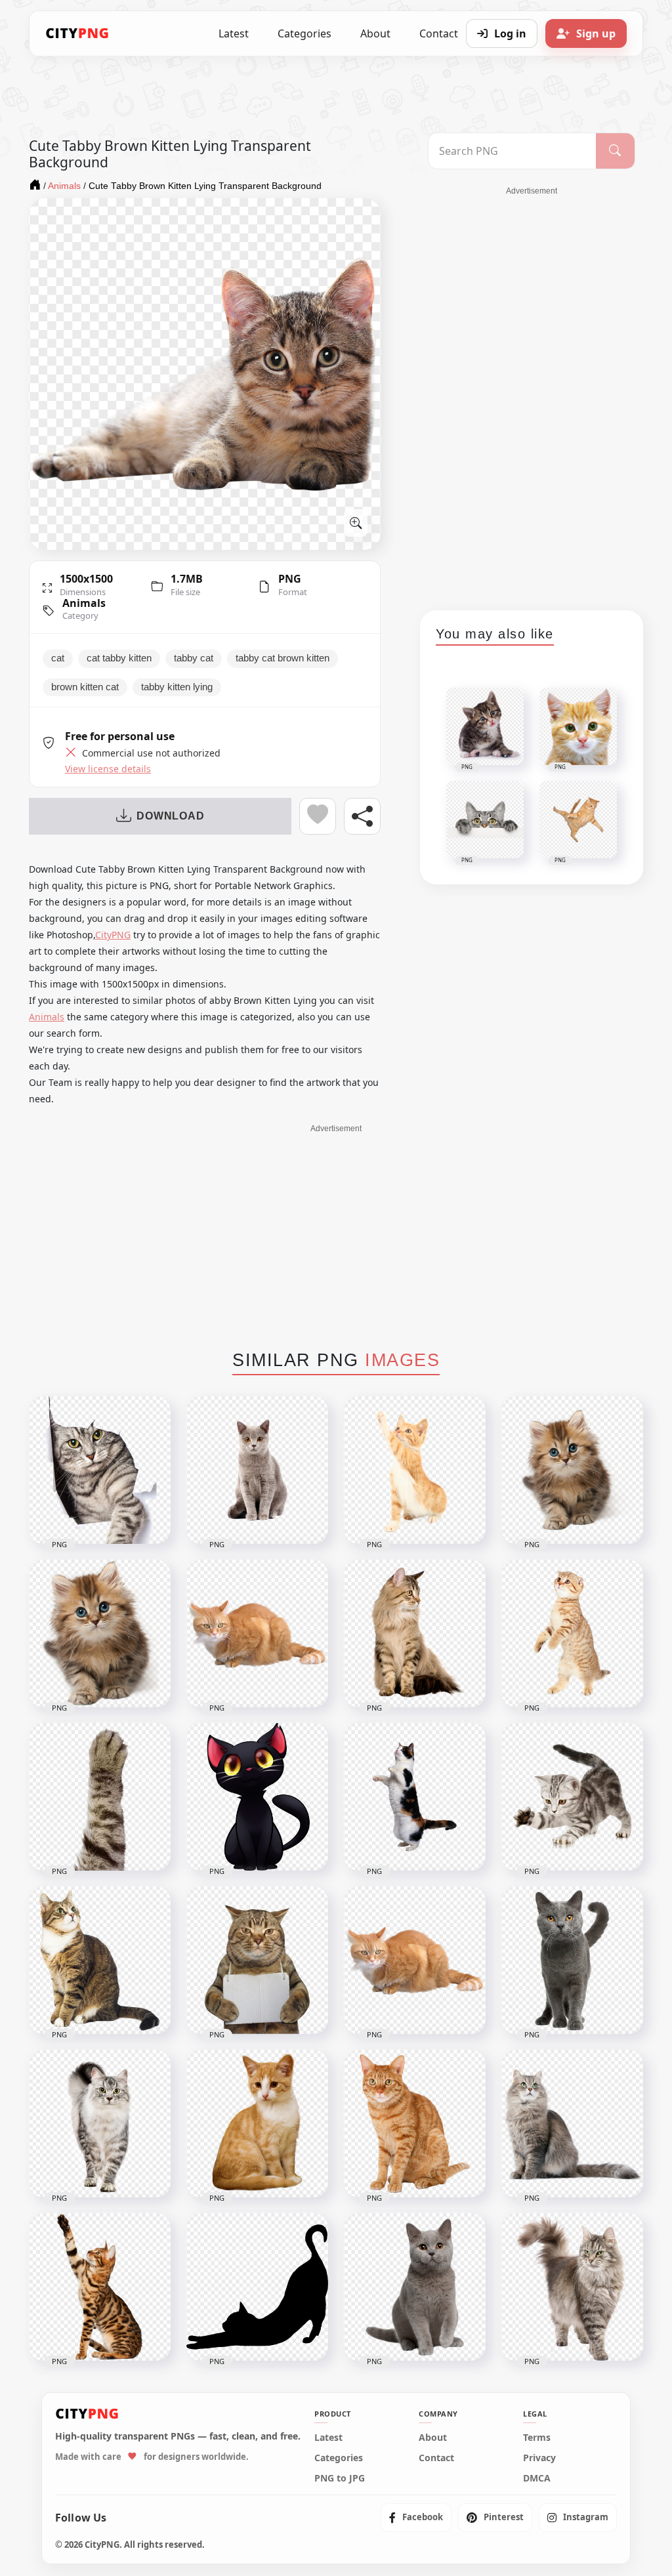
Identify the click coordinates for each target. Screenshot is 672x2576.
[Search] (615, 151)
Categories (304, 33)
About (375, 33)
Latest (234, 33)
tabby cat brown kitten (283, 658)
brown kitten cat (85, 687)
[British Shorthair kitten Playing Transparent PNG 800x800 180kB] (572, 1797)
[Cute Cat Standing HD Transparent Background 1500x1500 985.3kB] (572, 1633)
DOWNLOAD (170, 816)
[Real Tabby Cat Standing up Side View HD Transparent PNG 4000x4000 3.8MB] (415, 1797)
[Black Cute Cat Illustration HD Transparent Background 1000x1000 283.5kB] (257, 1797)
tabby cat (194, 658)
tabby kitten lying (177, 687)
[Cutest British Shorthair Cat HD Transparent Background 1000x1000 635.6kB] (572, 1960)
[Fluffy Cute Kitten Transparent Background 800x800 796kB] (100, 1633)
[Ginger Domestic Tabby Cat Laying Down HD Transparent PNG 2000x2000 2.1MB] (415, 1960)
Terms (537, 2438)
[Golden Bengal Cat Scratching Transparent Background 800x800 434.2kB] (100, 2287)
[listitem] (416, 2518)
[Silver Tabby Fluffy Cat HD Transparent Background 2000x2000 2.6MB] (100, 2124)
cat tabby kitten (119, 658)
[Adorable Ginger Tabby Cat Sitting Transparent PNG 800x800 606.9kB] (257, 2124)
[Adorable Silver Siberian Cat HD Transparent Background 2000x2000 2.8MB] (572, 2124)
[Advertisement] (532, 394)
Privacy (539, 2458)
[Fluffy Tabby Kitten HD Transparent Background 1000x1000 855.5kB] (572, 1470)
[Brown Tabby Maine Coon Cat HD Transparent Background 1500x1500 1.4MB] (415, 1633)
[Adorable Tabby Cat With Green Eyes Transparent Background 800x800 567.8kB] (100, 1960)
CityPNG (113, 935)
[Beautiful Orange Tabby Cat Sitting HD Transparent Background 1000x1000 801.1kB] (415, 2124)
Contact (436, 2458)
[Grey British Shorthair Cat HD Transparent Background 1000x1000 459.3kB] (257, 1470)
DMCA (537, 2478)
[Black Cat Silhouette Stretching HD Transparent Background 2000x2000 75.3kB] (257, 2287)
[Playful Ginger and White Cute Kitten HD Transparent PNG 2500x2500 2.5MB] (415, 1470)
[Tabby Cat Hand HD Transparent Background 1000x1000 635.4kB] (100, 1797)
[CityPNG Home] (77, 33)
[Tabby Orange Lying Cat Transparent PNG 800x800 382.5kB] (257, 1633)
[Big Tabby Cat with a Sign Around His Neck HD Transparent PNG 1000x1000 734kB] (257, 1960)
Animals (84, 603)
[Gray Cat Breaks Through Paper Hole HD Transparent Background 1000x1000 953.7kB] (100, 1470)
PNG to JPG (340, 2478)
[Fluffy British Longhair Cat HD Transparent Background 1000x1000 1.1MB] (572, 2287)
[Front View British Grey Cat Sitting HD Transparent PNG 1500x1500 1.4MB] (415, 2287)
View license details (108, 769)
